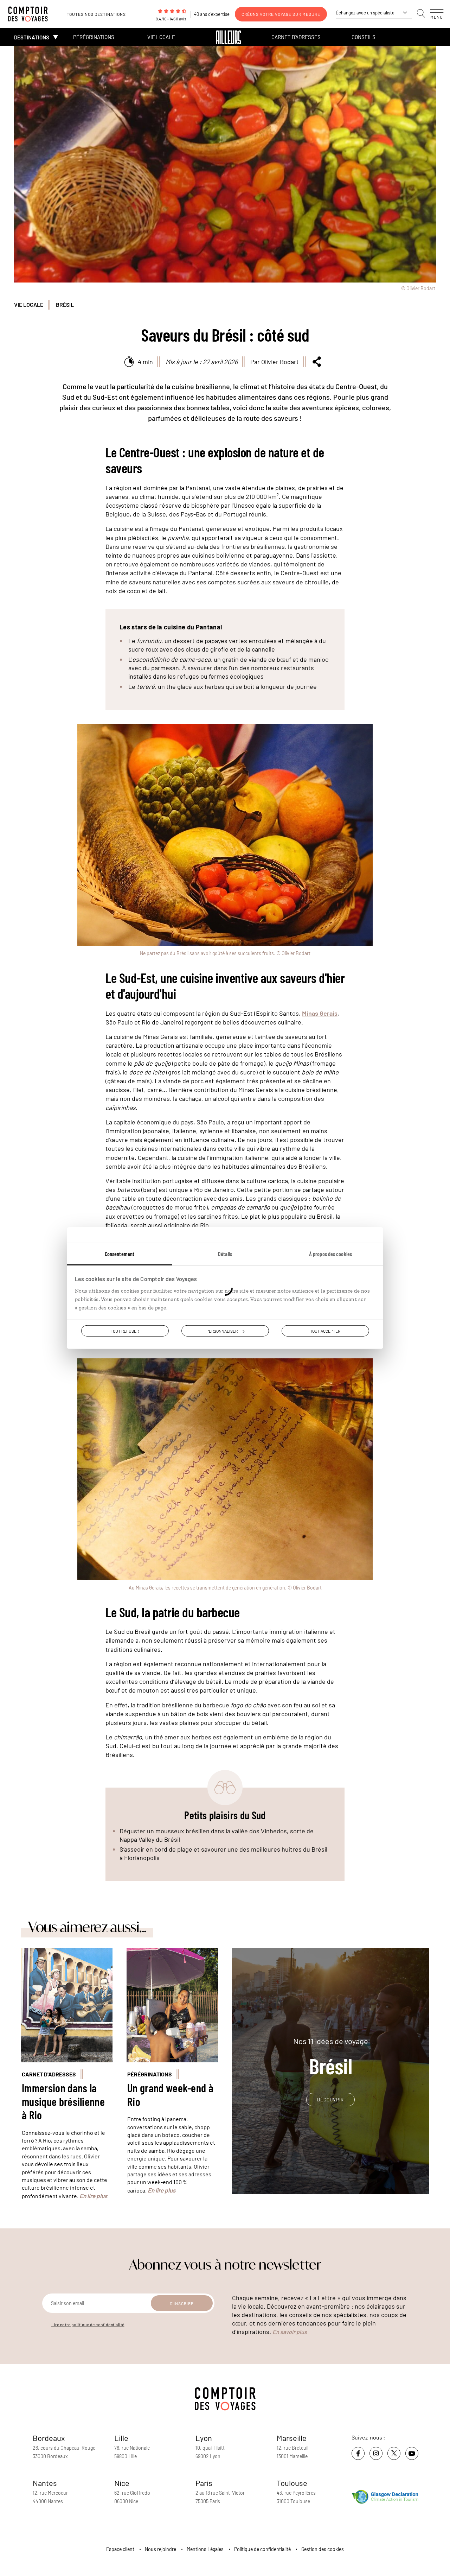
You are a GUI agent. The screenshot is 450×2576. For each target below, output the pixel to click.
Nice (122, 2483)
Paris (204, 2483)
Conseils (364, 37)
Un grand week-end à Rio (170, 2094)
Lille (121, 2438)
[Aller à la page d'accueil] (32, 14)
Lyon (204, 2438)
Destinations (32, 37)
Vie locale (161, 37)
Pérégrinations (94, 37)
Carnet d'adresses (296, 37)
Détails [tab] (225, 1254)
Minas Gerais (320, 1013)
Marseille (292, 2438)
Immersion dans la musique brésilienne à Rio (63, 2101)
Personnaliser (222, 1331)
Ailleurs (229, 37)
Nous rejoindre (160, 2549)
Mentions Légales (205, 2549)
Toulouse (292, 2483)
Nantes (45, 2483)
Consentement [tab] (120, 1254)
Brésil (65, 304)
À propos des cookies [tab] (330, 1254)
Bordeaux (49, 2438)
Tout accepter (325, 1331)
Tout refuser (125, 1331)
